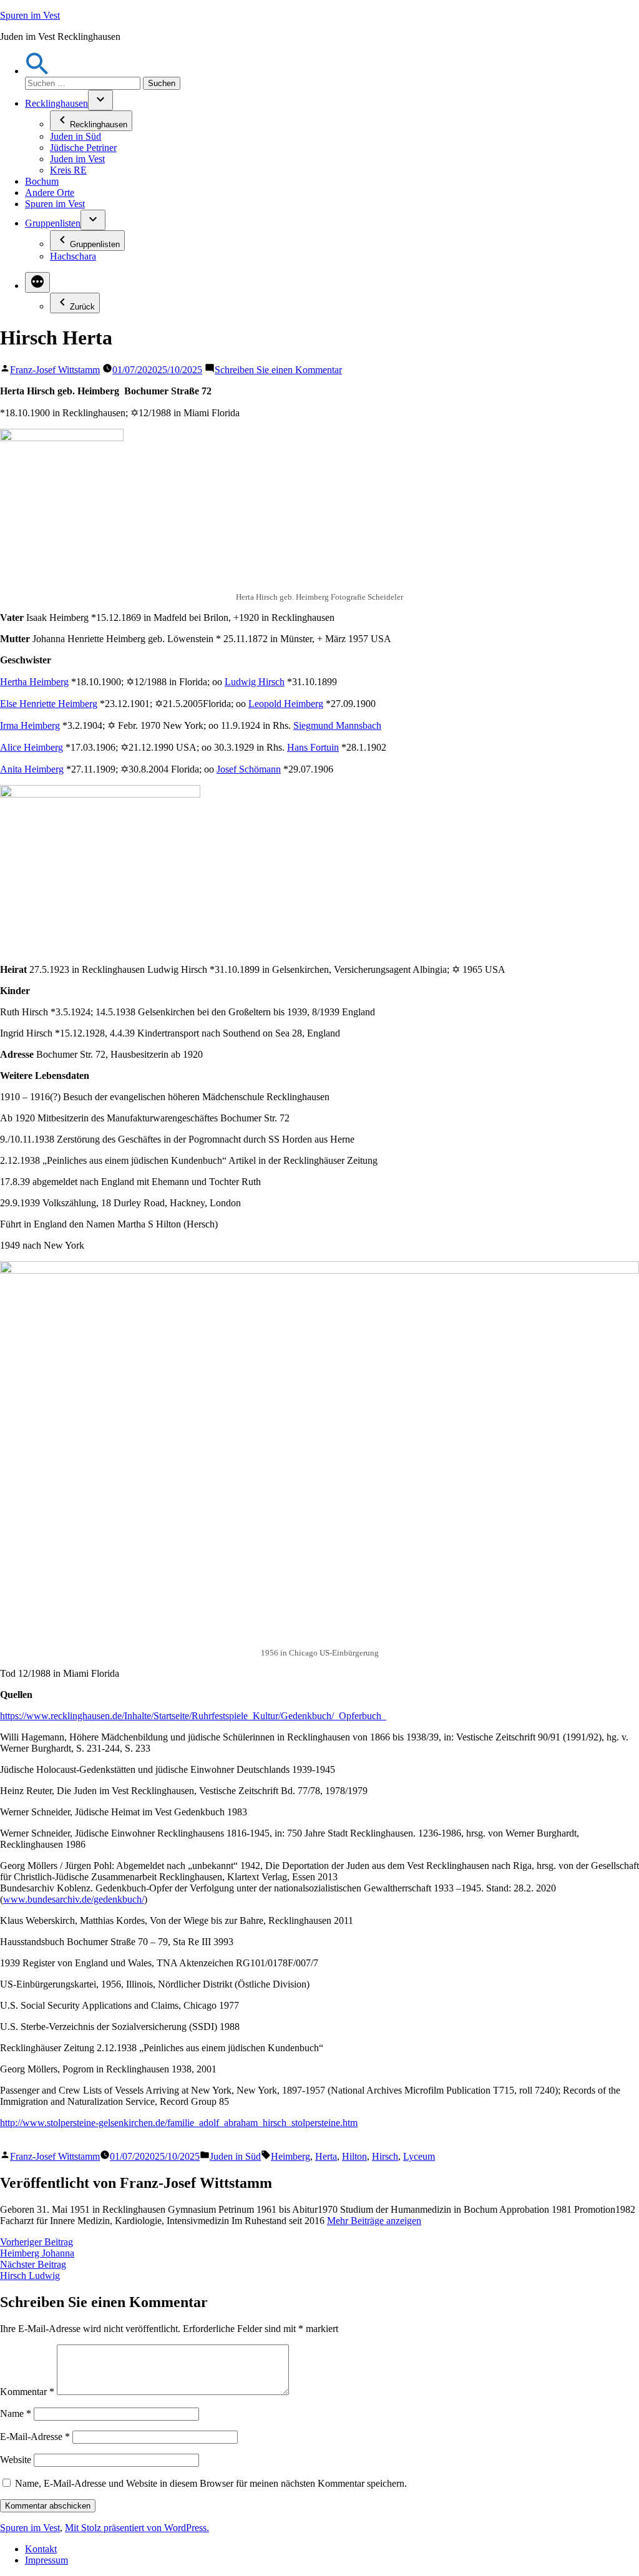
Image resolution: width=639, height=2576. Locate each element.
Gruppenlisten (53, 223)
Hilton (354, 2156)
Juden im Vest (77, 159)
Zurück (82, 307)
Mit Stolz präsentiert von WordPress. (137, 2528)
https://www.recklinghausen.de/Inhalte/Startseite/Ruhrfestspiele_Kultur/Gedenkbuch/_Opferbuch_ (193, 1716)
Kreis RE (68, 170)
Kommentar (27, 2392)
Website (16, 2460)
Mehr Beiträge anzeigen (374, 2221)
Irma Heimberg (30, 725)
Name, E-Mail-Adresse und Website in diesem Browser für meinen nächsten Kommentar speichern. (211, 2483)
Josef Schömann (249, 769)
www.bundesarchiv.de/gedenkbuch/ (74, 1899)
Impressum (46, 2560)
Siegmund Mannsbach (337, 725)
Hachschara (73, 256)
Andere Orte (50, 193)
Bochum (42, 181)
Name (16, 2413)
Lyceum (419, 2156)
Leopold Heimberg (286, 704)
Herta (326, 2156)
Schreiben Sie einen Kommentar (278, 370)
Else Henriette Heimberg (49, 704)
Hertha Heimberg (34, 682)
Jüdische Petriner (83, 148)
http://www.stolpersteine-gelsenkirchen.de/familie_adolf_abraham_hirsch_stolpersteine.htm (179, 2123)
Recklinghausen (56, 103)
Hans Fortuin (313, 747)
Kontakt (41, 2549)
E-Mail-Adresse (35, 2437)
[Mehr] (37, 282)
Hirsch (385, 2156)
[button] (37, 71)
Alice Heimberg (32, 747)
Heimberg (290, 2156)
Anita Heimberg (32, 769)
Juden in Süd (76, 136)
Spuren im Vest (30, 15)
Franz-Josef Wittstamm (55, 370)
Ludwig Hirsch (255, 682)
